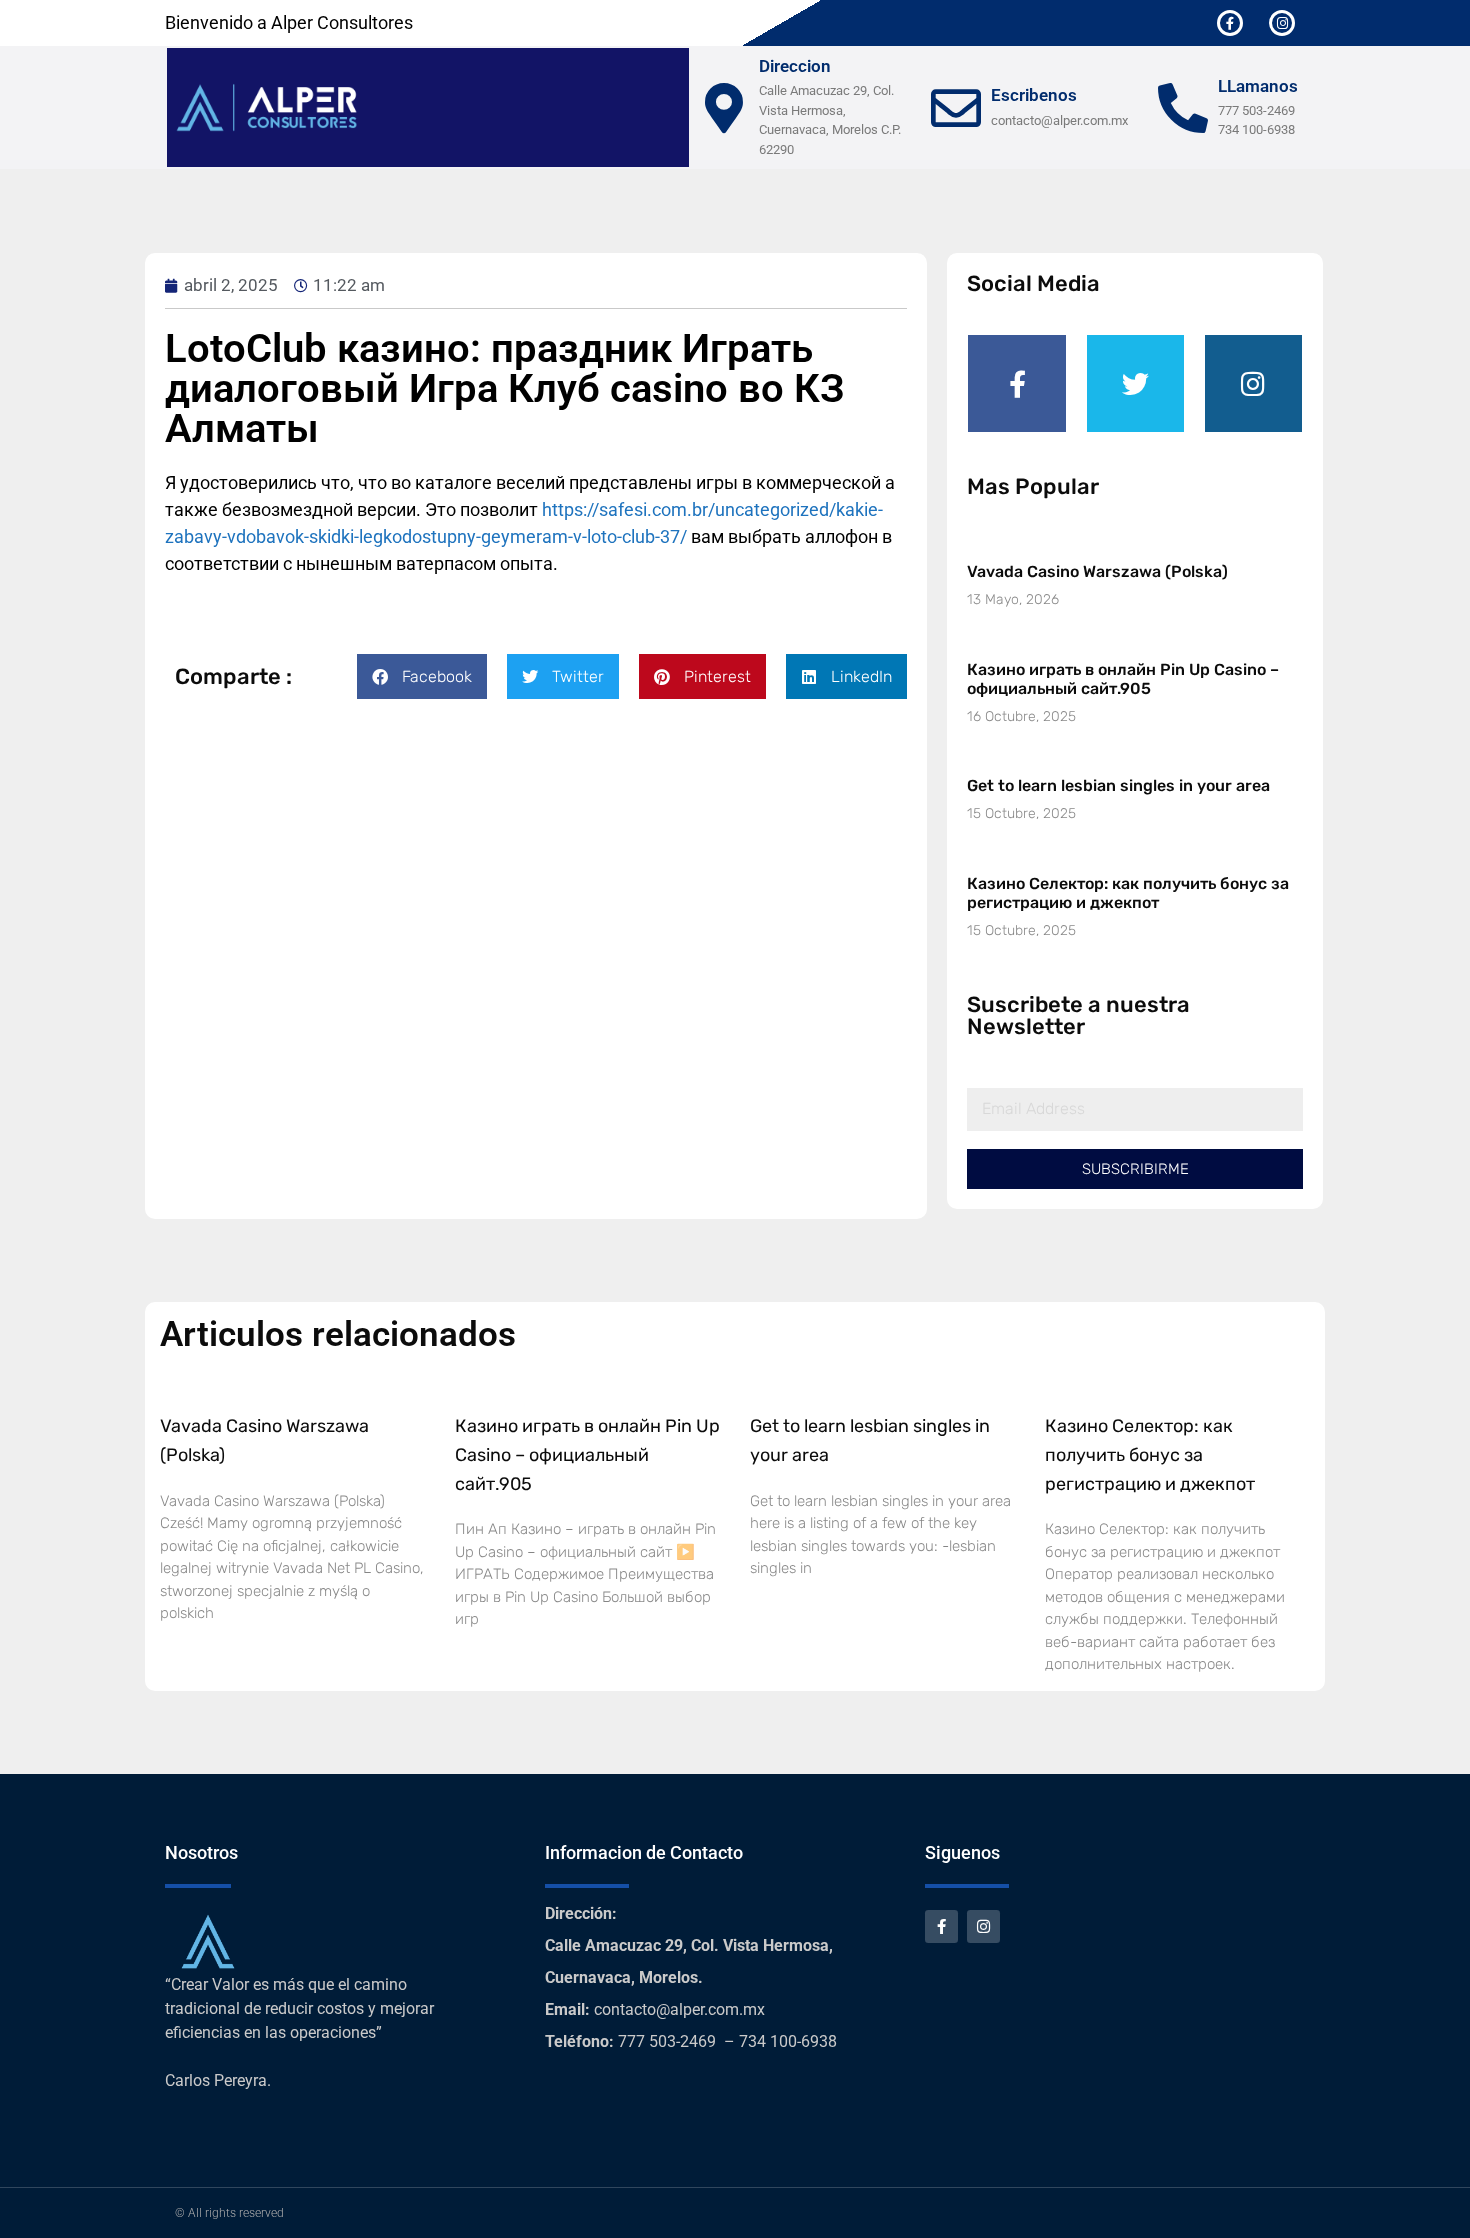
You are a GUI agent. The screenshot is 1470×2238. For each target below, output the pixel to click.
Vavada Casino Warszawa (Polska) (1097, 571)
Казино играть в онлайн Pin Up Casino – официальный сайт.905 (1123, 679)
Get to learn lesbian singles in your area (1118, 785)
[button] (422, 676)
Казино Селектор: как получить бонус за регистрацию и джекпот (1128, 893)
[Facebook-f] (1230, 23)
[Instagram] (1282, 23)
